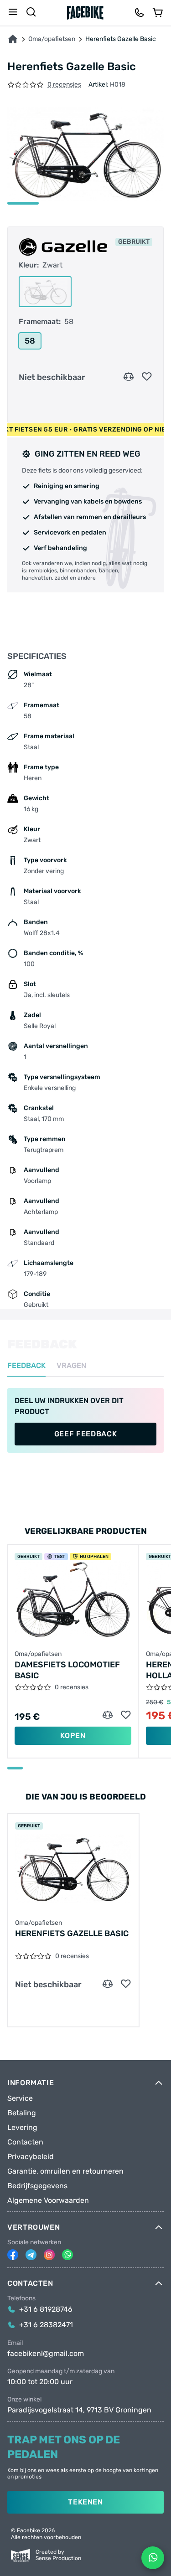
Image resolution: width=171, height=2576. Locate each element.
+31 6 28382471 (46, 2325)
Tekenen (85, 2502)
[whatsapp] (67, 2255)
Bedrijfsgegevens (37, 2186)
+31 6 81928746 (46, 2309)
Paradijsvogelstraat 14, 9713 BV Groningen (79, 2410)
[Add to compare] (129, 377)
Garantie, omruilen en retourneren (65, 2171)
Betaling (22, 2113)
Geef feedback (85, 1434)
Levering (22, 2128)
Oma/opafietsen (52, 39)
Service (20, 2098)
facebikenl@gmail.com (46, 2354)
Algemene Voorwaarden (48, 2201)
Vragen (71, 1366)
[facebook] (13, 2255)
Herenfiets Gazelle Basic (72, 1933)
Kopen (73, 1735)
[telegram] (31, 2255)
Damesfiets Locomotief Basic (67, 1670)
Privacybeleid (31, 2157)
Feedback (26, 1366)
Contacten (25, 2142)
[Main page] (85, 13)
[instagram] (49, 2255)
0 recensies (64, 85)
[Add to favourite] (147, 377)
